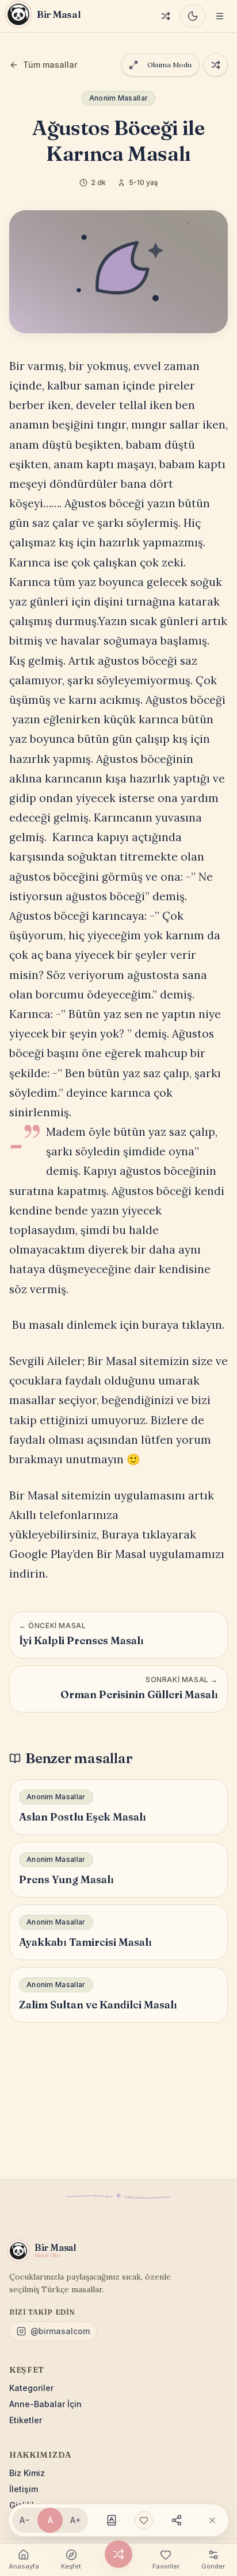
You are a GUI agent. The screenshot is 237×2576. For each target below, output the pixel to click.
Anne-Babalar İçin (45, 2404)
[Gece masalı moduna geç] (193, 16)
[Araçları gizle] (212, 2520)
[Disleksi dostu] (112, 2520)
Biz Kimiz (27, 2473)
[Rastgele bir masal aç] (216, 65)
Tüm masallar (50, 65)
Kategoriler (31, 2388)
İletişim (24, 2489)
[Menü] (220, 16)
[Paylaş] (177, 2520)
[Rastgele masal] (166, 16)
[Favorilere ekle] (144, 2520)
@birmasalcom (60, 2331)
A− (25, 2520)
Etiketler (26, 2420)
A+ (76, 2520)
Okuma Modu (169, 65)
